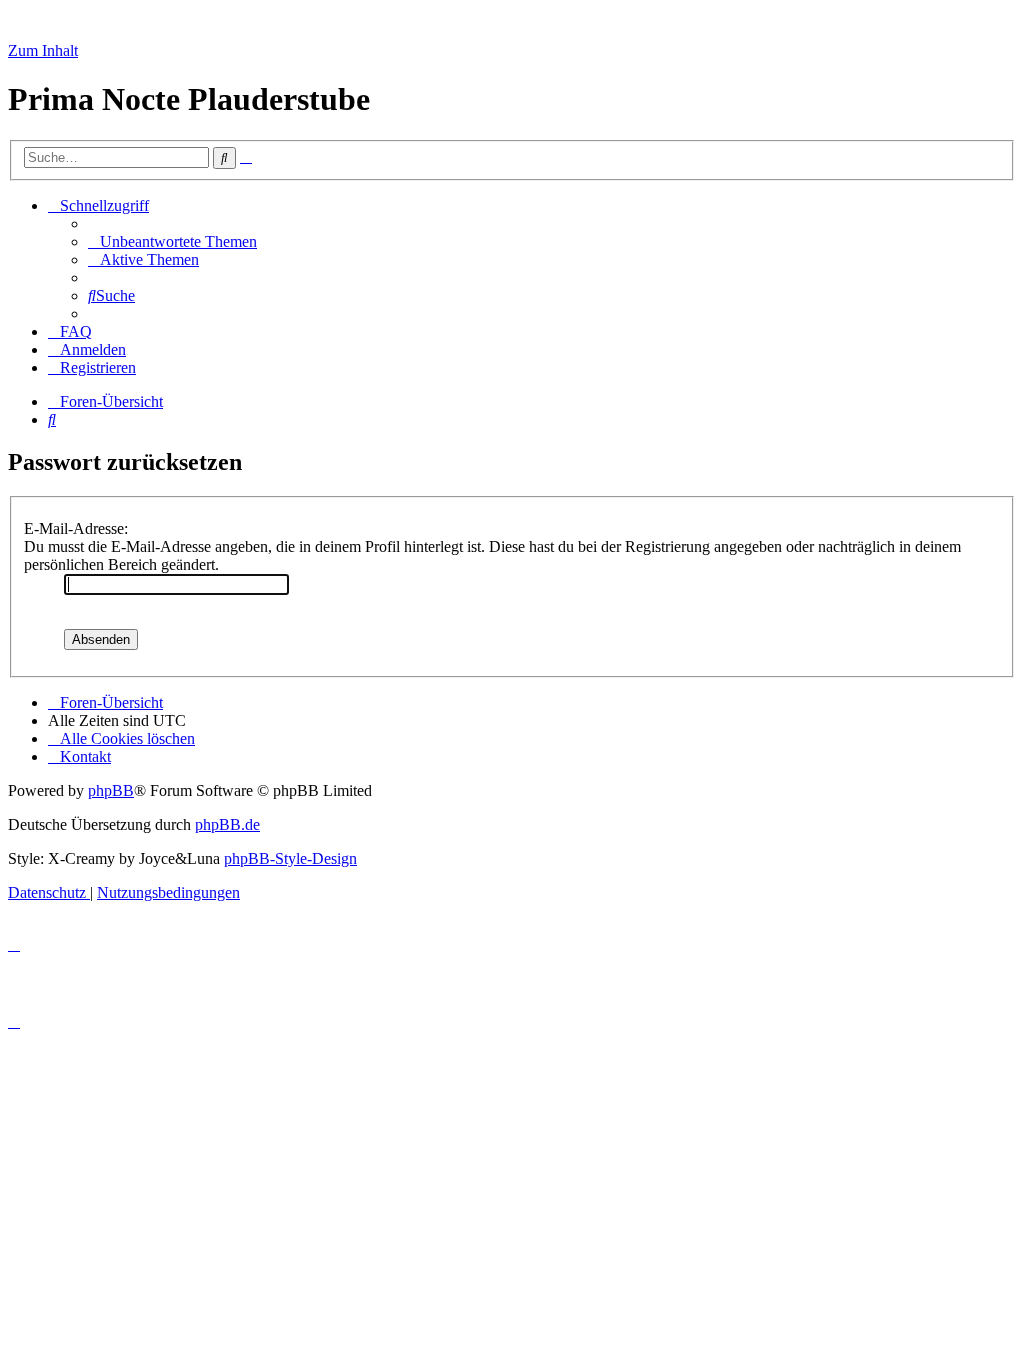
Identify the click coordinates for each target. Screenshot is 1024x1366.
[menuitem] (172, 241)
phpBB (111, 790)
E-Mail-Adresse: (76, 528)
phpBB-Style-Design (290, 858)
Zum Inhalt (43, 50)
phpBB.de (227, 824)
